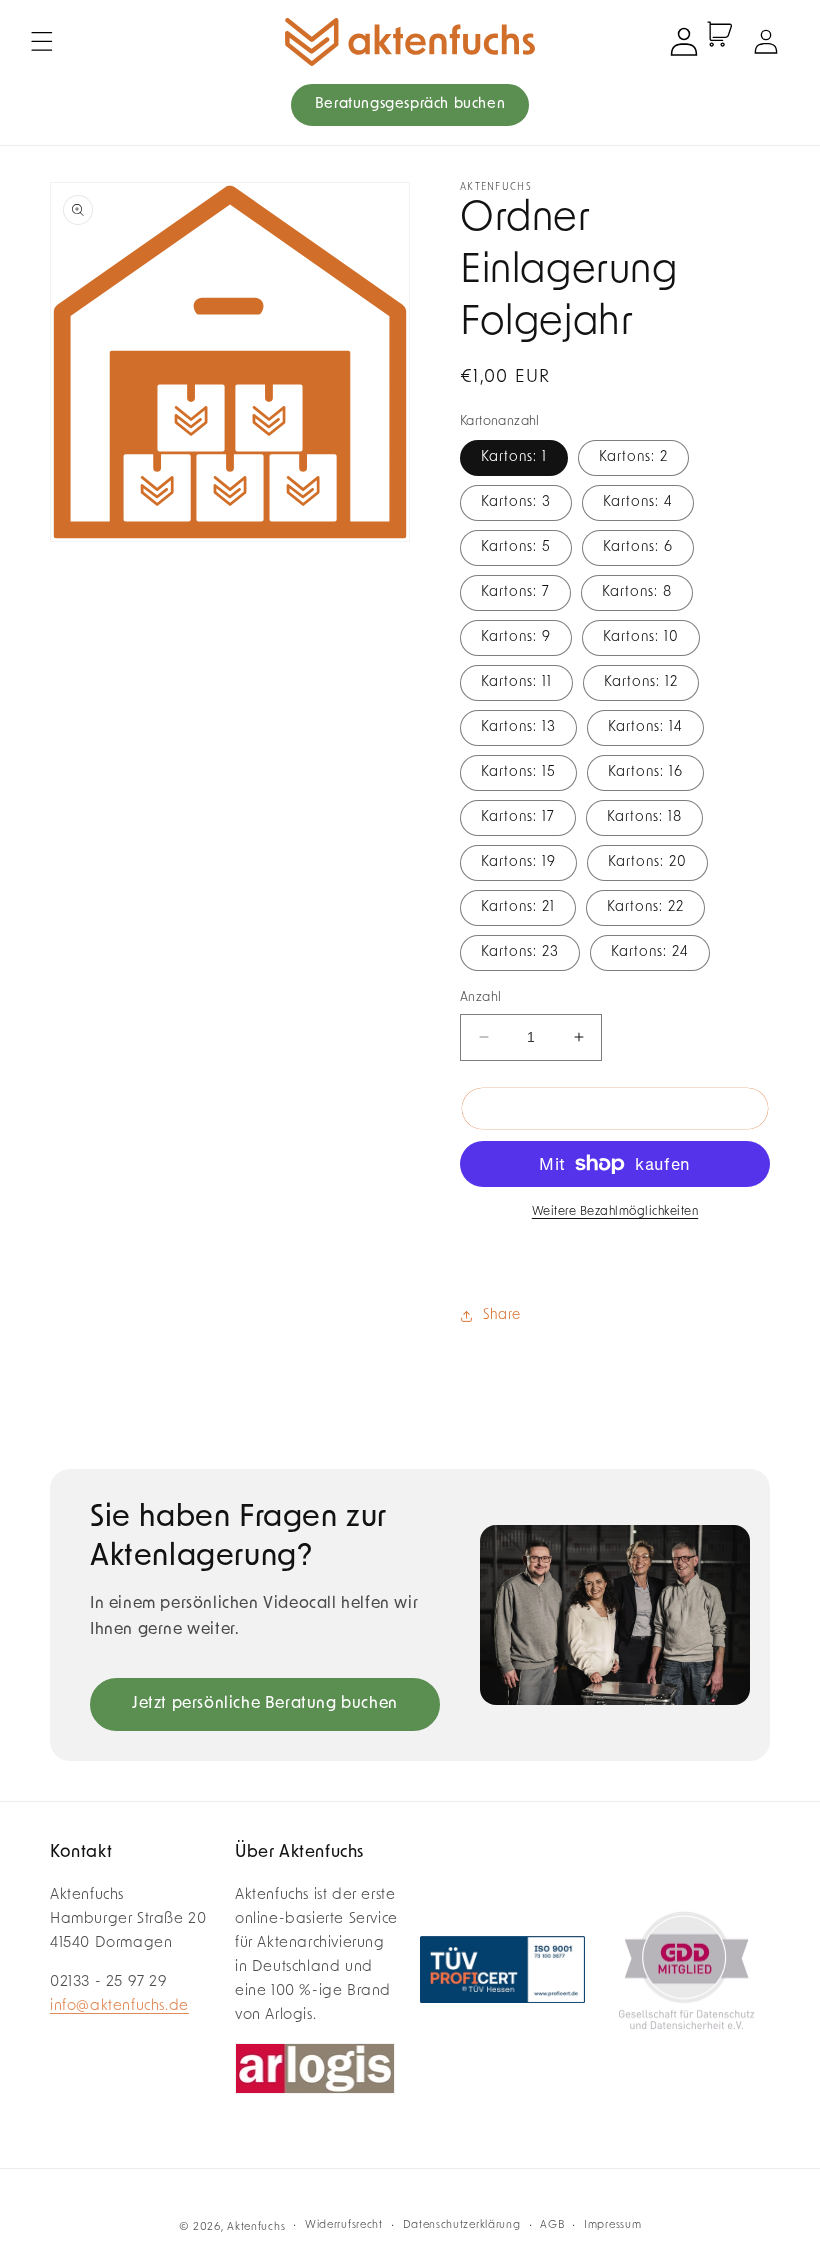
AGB (552, 2225)
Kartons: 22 (645, 907)
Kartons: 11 (516, 682)
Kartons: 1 (514, 457)
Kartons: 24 (650, 952)
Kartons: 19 (518, 862)
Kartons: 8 (637, 592)
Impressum (612, 2225)
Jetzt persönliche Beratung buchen (265, 1704)
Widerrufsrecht (344, 2225)
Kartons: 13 (518, 727)
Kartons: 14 (645, 727)
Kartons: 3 (516, 502)
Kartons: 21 (518, 907)
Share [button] (502, 1315)
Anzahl (480, 997)
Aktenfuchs (256, 2227)
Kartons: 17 (518, 817)
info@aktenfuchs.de (119, 2006)
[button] (42, 42)
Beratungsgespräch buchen (410, 104)
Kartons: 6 (638, 547)
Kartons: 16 (645, 772)
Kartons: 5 (516, 547)
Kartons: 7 (515, 592)
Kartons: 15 (518, 772)
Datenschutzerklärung (462, 2225)
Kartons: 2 (633, 457)
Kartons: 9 (516, 637)
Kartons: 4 (638, 502)
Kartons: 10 (641, 637)
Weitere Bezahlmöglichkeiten (615, 1212)
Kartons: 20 (647, 862)
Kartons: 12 (641, 682)
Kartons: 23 (520, 952)
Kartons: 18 (644, 817)
